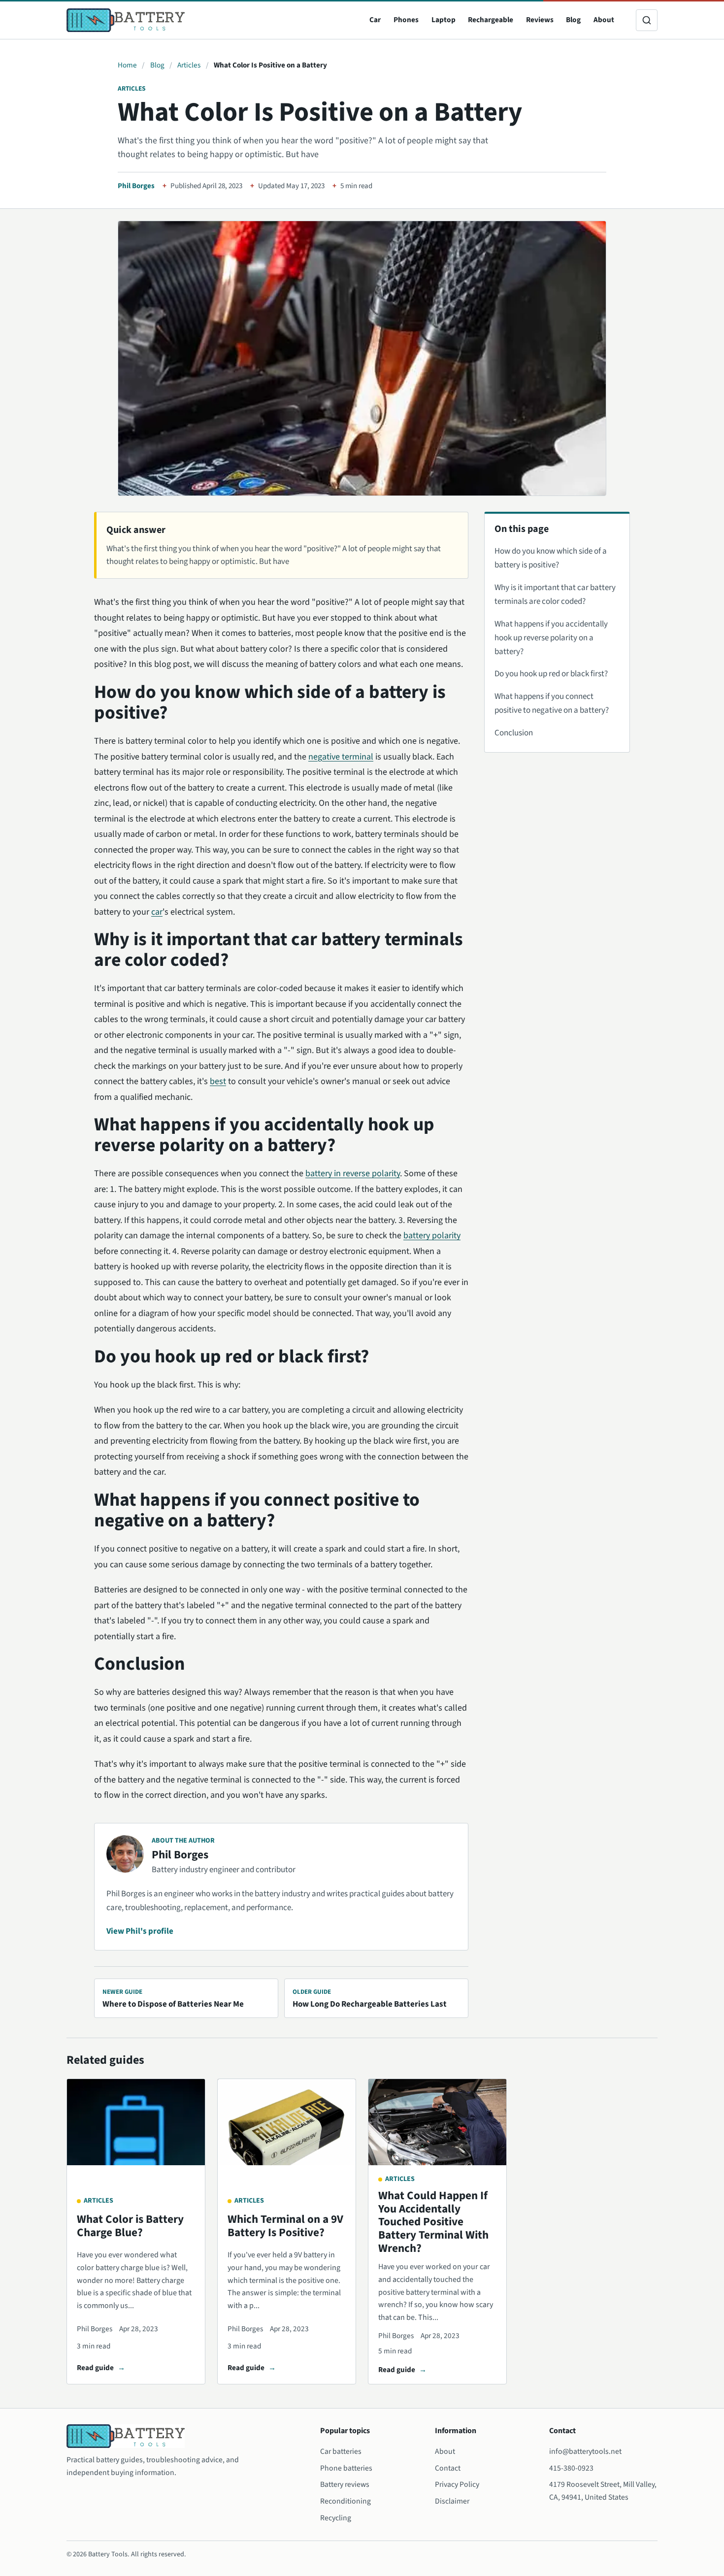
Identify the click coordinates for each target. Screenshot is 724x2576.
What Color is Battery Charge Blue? (130, 2226)
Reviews (540, 20)
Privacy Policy (457, 2484)
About (604, 20)
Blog (573, 20)
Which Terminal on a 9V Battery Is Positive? (285, 2226)
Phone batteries (346, 2468)
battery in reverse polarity (353, 1173)
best (218, 1081)
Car (375, 20)
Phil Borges (136, 186)
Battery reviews (345, 2484)
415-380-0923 (571, 2468)
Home (127, 65)
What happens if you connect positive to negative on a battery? (552, 703)
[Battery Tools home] (126, 20)
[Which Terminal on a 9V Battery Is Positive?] (287, 2122)
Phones (406, 20)
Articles (189, 65)
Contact (448, 2468)
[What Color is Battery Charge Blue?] (136, 2122)
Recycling (336, 2518)
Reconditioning (346, 2501)
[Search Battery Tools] (647, 20)
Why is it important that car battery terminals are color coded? (555, 594)
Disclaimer (452, 2501)
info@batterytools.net (585, 2451)
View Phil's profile (140, 1931)
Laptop (444, 20)
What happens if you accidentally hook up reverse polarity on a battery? (551, 638)
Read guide (95, 2368)
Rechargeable (491, 20)
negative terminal (341, 757)
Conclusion (514, 733)
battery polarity (432, 1236)
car (157, 912)
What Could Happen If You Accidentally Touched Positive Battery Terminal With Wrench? (433, 2222)
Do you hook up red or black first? (551, 674)
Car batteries (341, 2451)
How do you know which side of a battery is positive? (551, 558)
